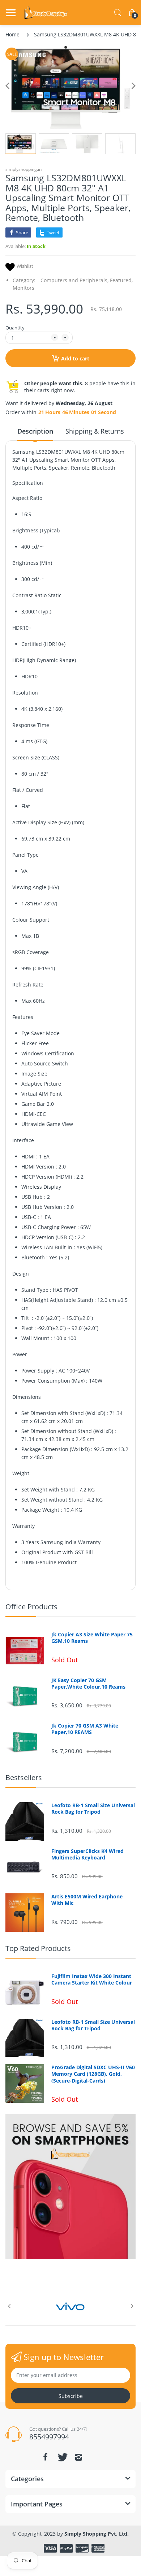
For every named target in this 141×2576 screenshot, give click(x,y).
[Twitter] (62, 2457)
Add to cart (75, 358)
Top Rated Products (38, 1948)
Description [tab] (35, 431)
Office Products (31, 1607)
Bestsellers (24, 1777)
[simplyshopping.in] (46, 13)
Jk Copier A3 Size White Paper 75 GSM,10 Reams (92, 1638)
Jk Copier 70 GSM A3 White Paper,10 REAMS (85, 1729)
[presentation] (9, 2306)
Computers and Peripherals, (74, 280)
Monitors (23, 288)
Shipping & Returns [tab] (95, 431)
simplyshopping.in (23, 169)
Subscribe (71, 2396)
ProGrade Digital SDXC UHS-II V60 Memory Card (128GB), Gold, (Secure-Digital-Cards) (93, 2074)
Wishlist (25, 266)
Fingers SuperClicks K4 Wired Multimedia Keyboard (87, 1854)
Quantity (15, 328)
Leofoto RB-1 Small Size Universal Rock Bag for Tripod (93, 1809)
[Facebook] (45, 2457)
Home (12, 34)
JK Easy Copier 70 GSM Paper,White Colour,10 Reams (88, 1684)
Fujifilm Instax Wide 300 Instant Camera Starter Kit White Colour (92, 1979)
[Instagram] (78, 2457)
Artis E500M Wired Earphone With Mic (87, 1900)
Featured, (121, 280)
